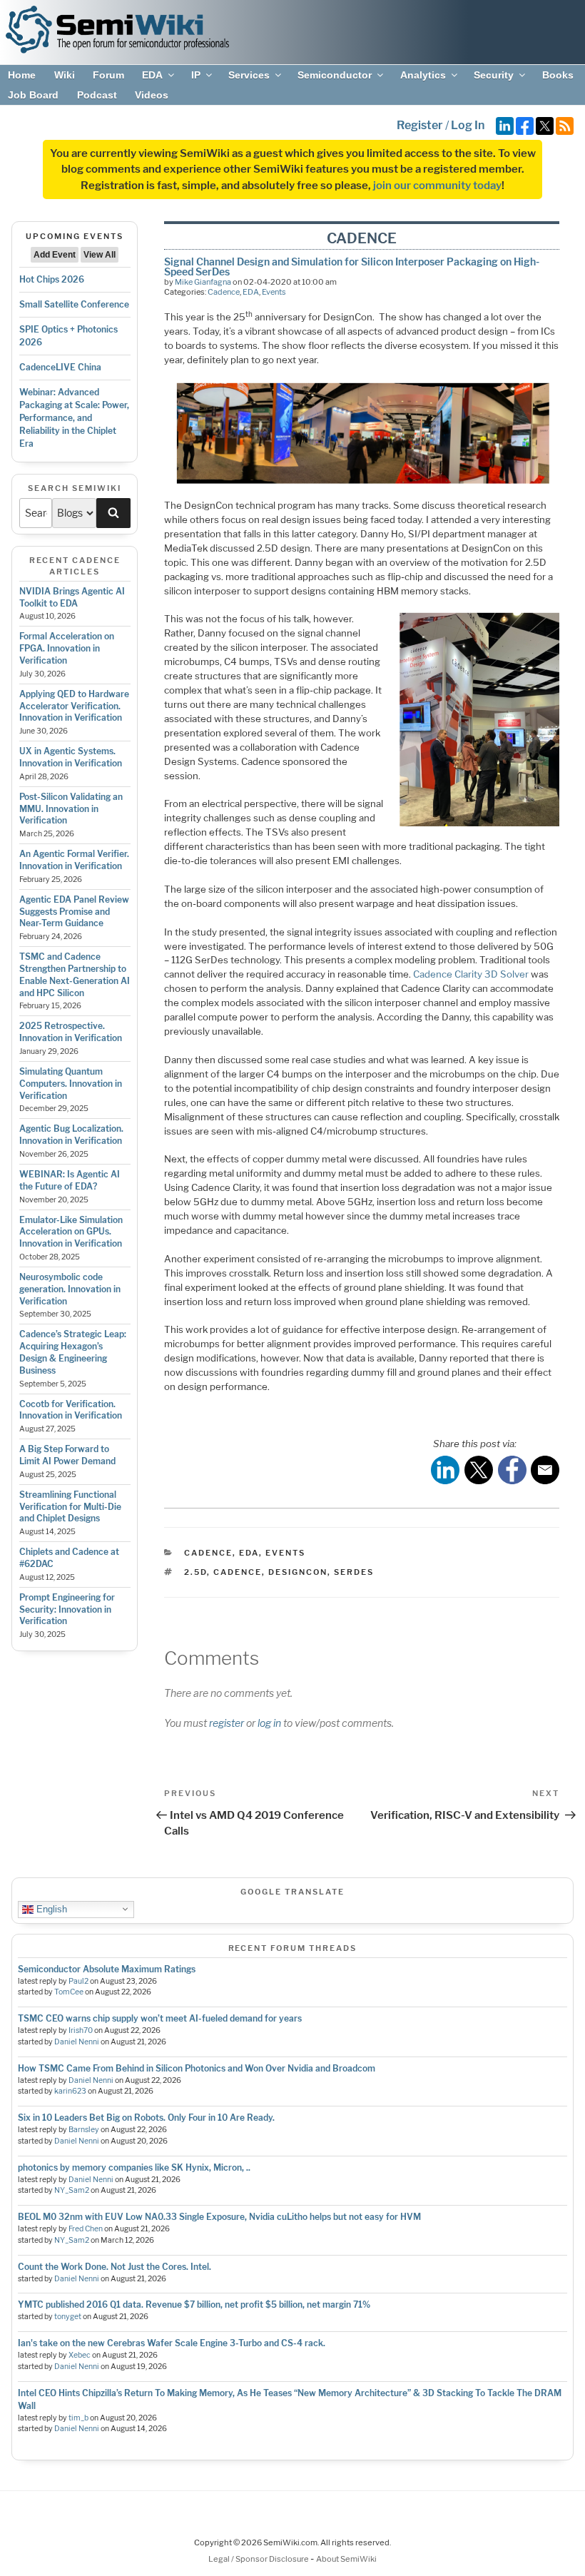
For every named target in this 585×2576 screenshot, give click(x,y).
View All (100, 255)
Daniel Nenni (77, 2042)
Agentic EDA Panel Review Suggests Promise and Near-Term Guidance (74, 912)
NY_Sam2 (72, 2190)
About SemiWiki (346, 2559)
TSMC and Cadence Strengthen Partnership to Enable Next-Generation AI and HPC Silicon (75, 974)
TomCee (69, 1992)
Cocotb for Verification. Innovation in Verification (71, 1410)
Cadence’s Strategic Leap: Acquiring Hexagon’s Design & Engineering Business (73, 1352)
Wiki (65, 75)
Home (22, 75)
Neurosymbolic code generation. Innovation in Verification (70, 1289)
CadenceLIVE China (60, 367)
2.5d (195, 1572)
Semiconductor (335, 75)
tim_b (78, 2418)
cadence (238, 1572)
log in (269, 1723)
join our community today (437, 186)
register (227, 1723)
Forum (108, 75)
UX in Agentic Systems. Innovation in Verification (71, 757)
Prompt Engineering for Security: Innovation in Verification (67, 1609)
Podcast (97, 95)
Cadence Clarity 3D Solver (471, 974)
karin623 (70, 2091)
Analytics (423, 75)
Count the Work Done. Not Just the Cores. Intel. (115, 2267)
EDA (152, 75)
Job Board (33, 95)
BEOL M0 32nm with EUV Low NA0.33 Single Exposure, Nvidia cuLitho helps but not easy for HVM (219, 2217)
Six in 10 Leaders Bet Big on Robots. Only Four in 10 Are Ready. (146, 2118)
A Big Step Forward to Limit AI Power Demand (67, 1455)
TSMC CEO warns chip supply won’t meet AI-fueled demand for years (160, 2018)
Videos (152, 95)
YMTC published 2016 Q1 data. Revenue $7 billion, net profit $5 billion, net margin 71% (194, 2304)
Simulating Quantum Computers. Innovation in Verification (71, 1084)
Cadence (224, 292)
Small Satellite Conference (74, 304)
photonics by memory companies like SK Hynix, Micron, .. (134, 2167)
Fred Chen (86, 2229)
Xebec (80, 2355)
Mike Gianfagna (203, 282)
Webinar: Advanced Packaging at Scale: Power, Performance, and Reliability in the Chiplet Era (74, 418)
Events (274, 292)
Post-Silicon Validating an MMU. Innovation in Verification (71, 809)
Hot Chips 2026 (52, 279)
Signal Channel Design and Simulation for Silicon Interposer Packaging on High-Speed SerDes (352, 267)
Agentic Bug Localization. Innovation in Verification (71, 1135)
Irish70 (81, 2030)
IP (196, 75)
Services (249, 75)
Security (494, 75)
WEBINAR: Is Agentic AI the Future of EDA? (70, 1180)
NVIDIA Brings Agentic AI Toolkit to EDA (72, 597)
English (50, 1908)
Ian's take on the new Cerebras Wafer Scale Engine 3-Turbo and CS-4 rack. (172, 2343)
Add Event (55, 255)
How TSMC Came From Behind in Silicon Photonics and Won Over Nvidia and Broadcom (197, 2068)
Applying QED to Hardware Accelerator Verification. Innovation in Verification (74, 706)
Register (420, 125)
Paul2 (78, 1981)
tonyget (68, 2317)
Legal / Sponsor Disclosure (259, 2559)
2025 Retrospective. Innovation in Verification (71, 1032)
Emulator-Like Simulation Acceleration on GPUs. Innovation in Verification (71, 1232)
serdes (354, 1572)
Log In (468, 125)
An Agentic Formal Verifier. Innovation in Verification (74, 860)
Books (558, 75)
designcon (298, 1572)
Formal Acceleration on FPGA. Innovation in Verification (67, 648)
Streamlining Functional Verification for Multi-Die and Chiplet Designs (70, 1507)
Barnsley (84, 2130)
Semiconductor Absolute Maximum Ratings (107, 1969)
